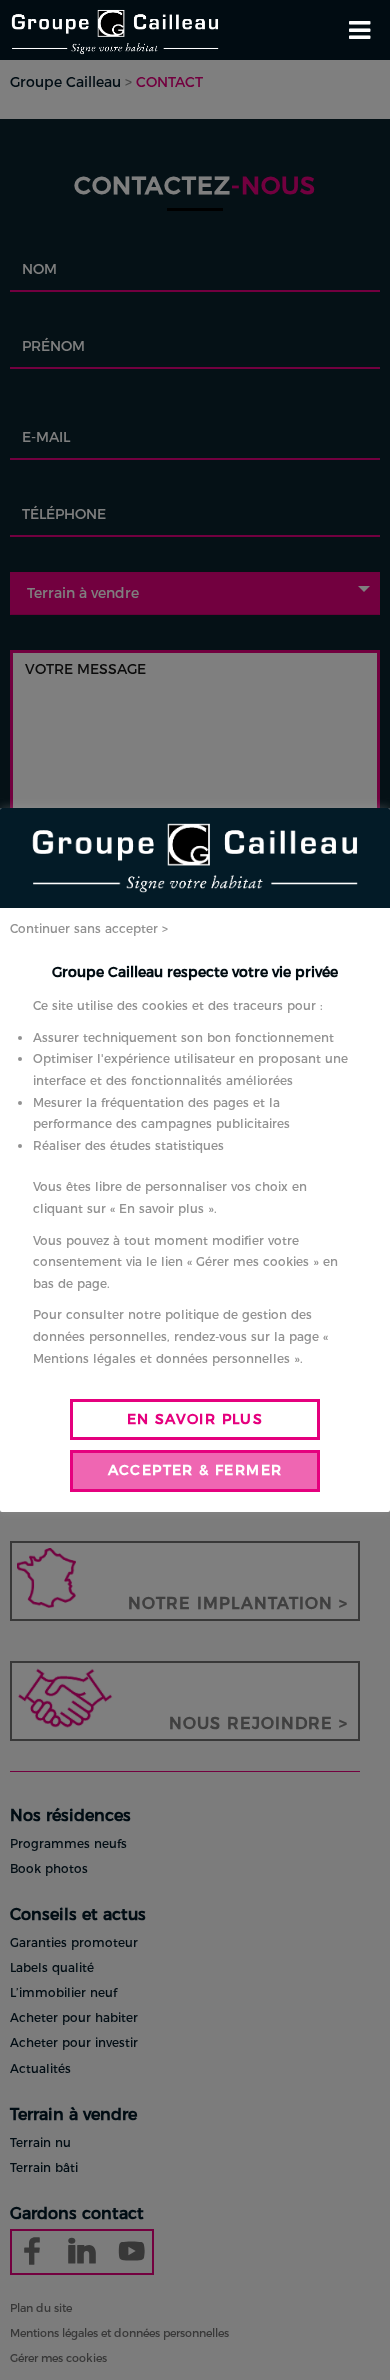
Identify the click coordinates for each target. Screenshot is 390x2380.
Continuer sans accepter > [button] (89, 928)
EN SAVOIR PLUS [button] (195, 1419)
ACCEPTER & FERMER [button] (195, 1470)
